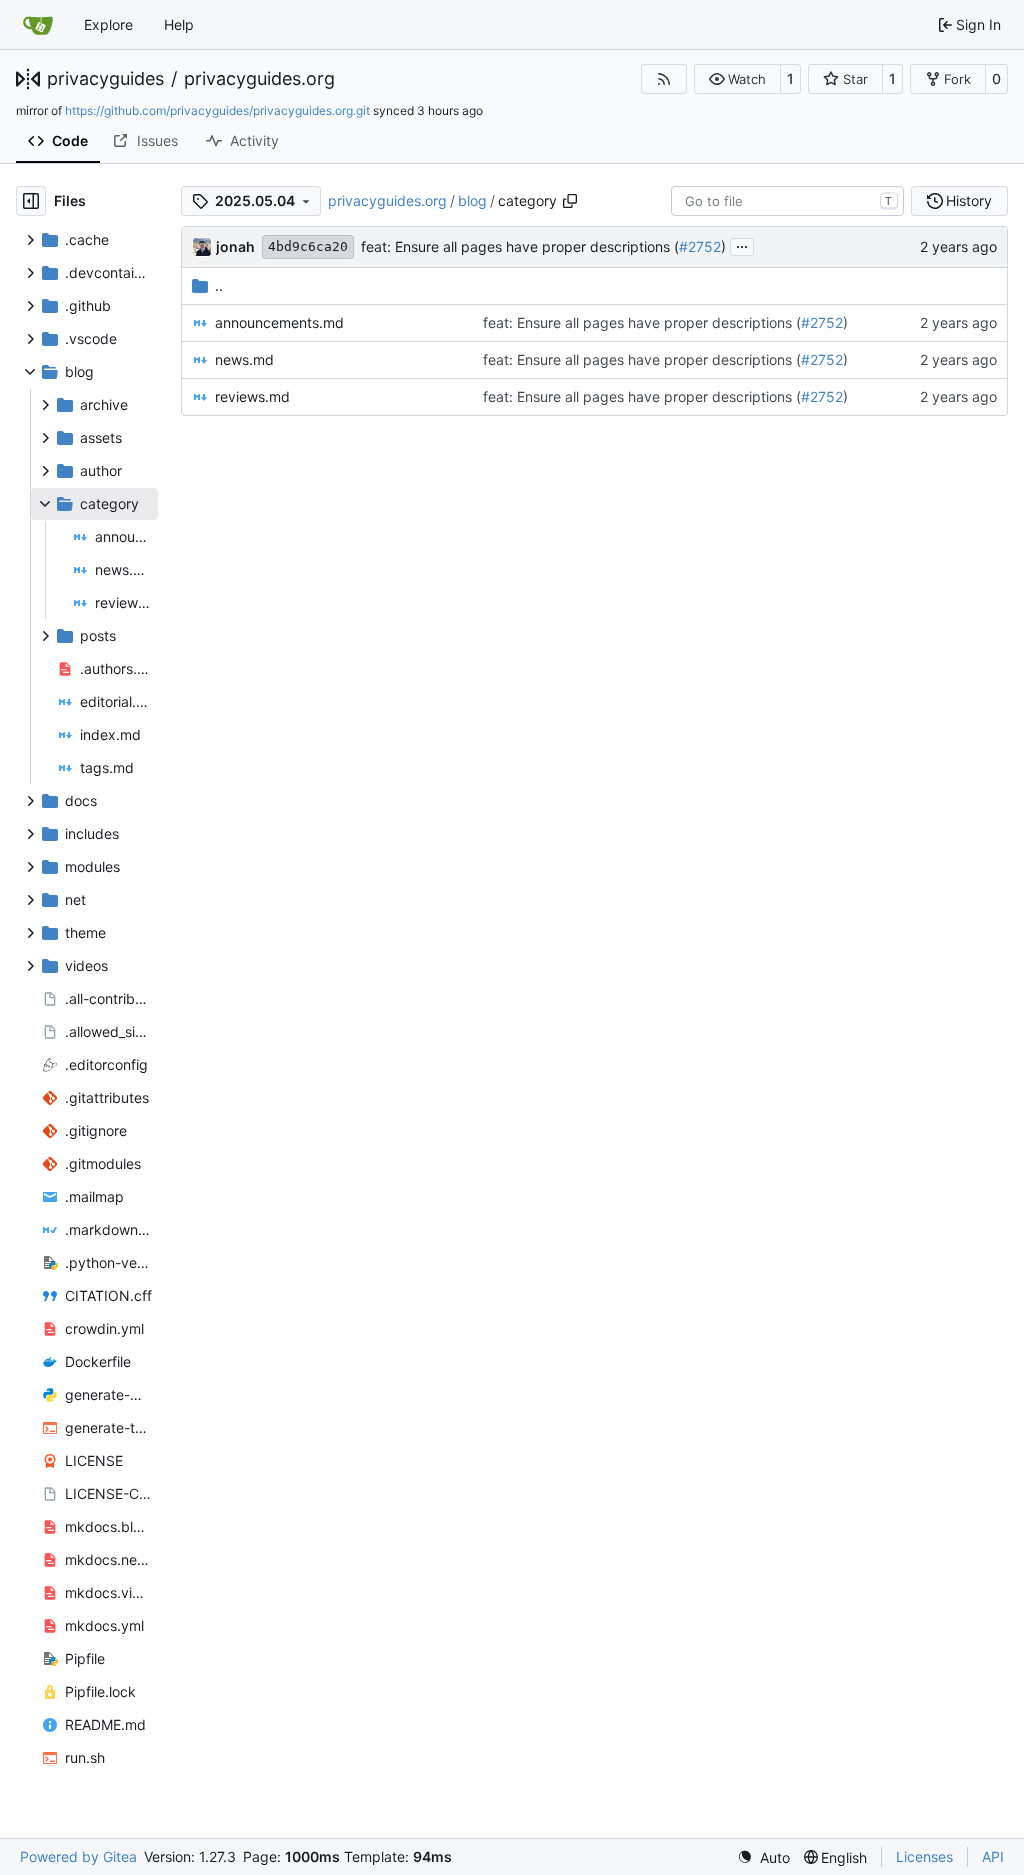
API (993, 1856)
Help (179, 24)
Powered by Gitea (78, 1856)
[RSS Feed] (664, 79)
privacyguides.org (259, 79)
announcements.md (279, 322)
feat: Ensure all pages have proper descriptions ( (520, 246)
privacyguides (105, 79)
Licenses (924, 1856)
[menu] (763, 1857)
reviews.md (252, 396)
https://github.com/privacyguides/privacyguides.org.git (217, 110)
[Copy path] (570, 201)
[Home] (38, 25)
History (969, 200)
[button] (737, 79)
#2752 (700, 246)
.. (219, 285)
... (742, 244)
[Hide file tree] (31, 201)
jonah (235, 246)
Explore (108, 24)
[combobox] (787, 201)
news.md (244, 359)
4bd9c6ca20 (308, 246)
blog (472, 200)
